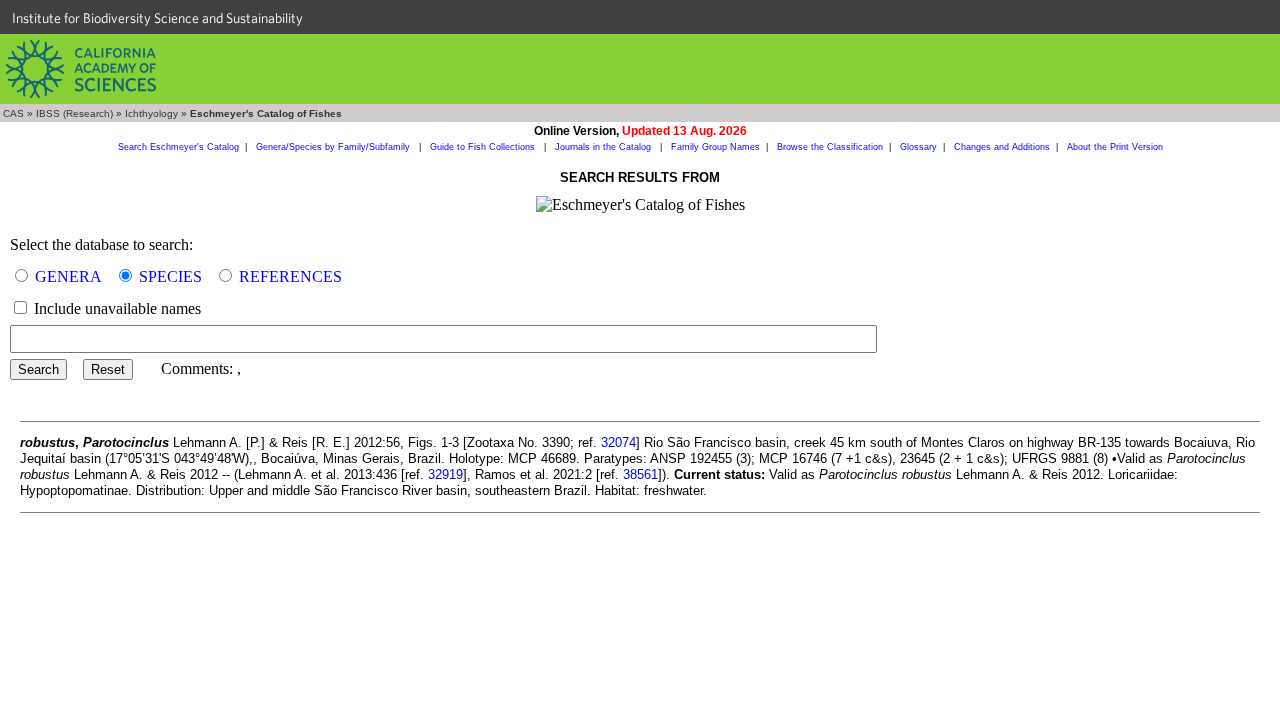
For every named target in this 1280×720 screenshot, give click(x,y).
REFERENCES (290, 276)
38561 (640, 474)
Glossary (918, 147)
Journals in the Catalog (604, 147)
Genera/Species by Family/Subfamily (334, 147)
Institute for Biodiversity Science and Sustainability (157, 18)
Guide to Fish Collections (484, 147)
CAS (13, 113)
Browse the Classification (830, 147)
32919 (445, 474)
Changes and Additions (1002, 147)
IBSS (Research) (74, 113)
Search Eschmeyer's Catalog (178, 147)
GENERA (68, 276)
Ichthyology (151, 113)
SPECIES (170, 276)
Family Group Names (715, 147)
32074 (618, 442)
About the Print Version (1115, 147)
